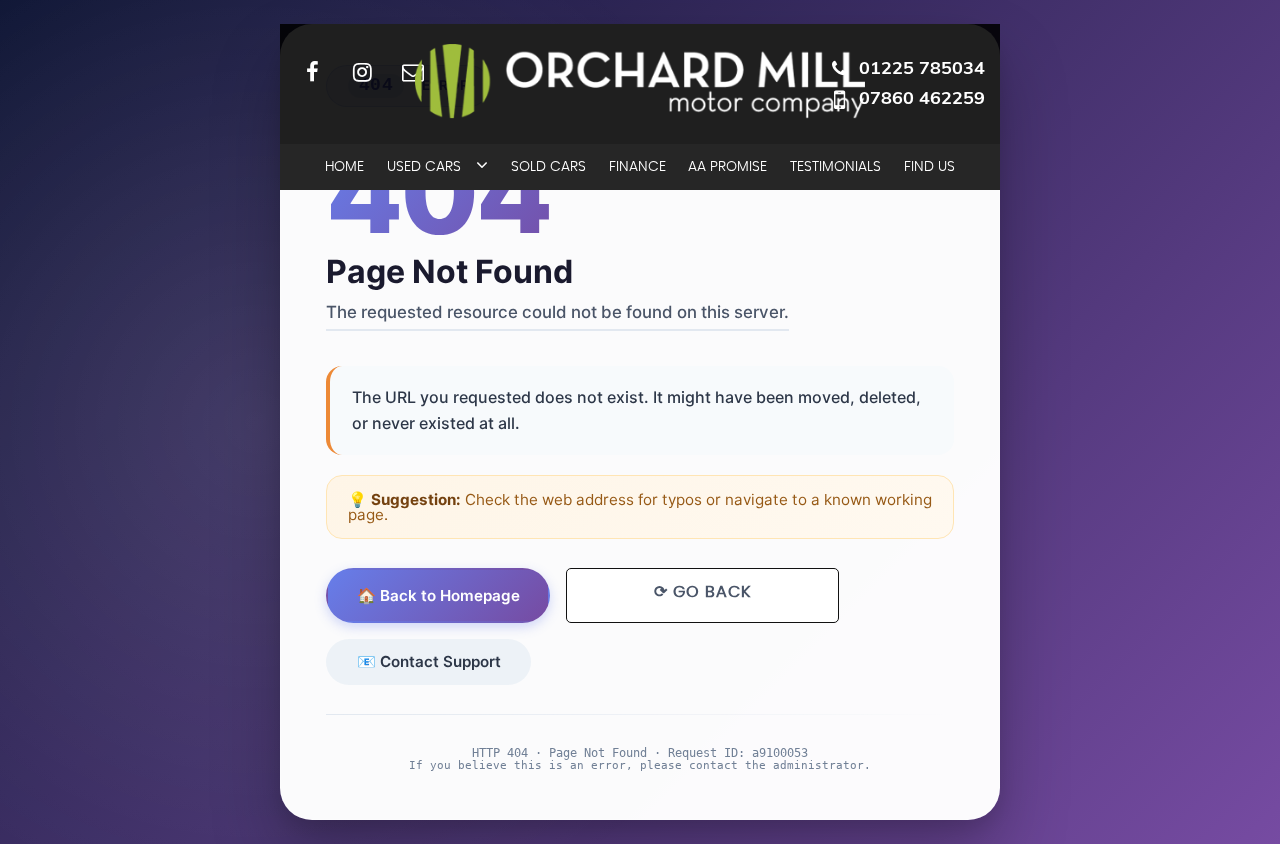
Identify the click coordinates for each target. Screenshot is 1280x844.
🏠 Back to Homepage (438, 595)
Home (344, 167)
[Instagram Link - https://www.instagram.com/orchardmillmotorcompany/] (362, 71)
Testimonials (835, 167)
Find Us (929, 167)
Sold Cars (548, 167)
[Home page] (640, 81)
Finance (637, 167)
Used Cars (424, 167)
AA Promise (727, 167)
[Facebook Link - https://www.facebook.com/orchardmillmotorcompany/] (312, 71)
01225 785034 (922, 67)
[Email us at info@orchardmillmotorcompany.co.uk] (412, 71)
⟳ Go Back (702, 592)
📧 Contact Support (429, 661)
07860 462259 (922, 97)
